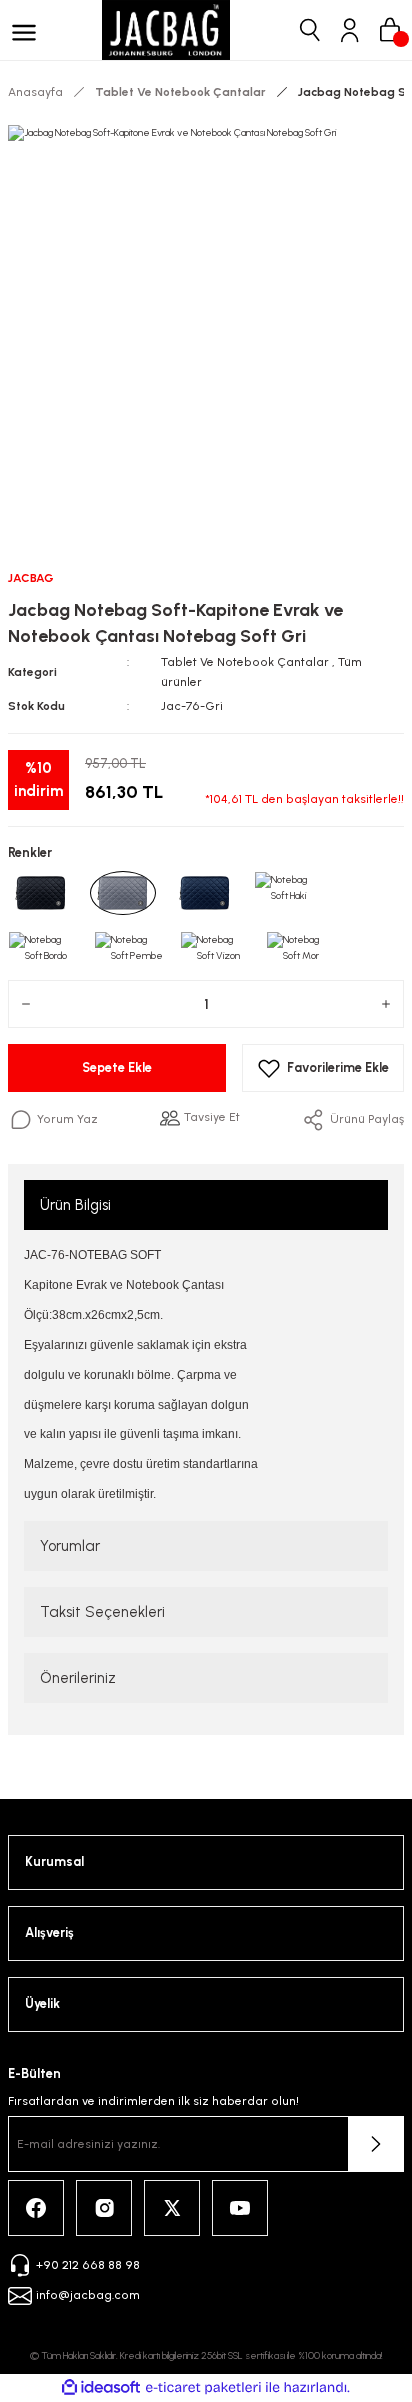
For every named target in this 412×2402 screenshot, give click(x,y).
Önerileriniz (78, 1678)
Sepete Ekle (117, 1067)
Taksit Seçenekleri (102, 1612)
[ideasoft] (101, 2388)
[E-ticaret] (203, 2387)
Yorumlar (70, 1546)
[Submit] (376, 2144)
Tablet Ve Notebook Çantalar (245, 662)
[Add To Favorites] (323, 1068)
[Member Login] (350, 30)
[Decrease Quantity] (26, 1004)
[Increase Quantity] (386, 1004)
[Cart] (390, 30)
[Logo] (165, 30)
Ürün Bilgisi (75, 1205)
